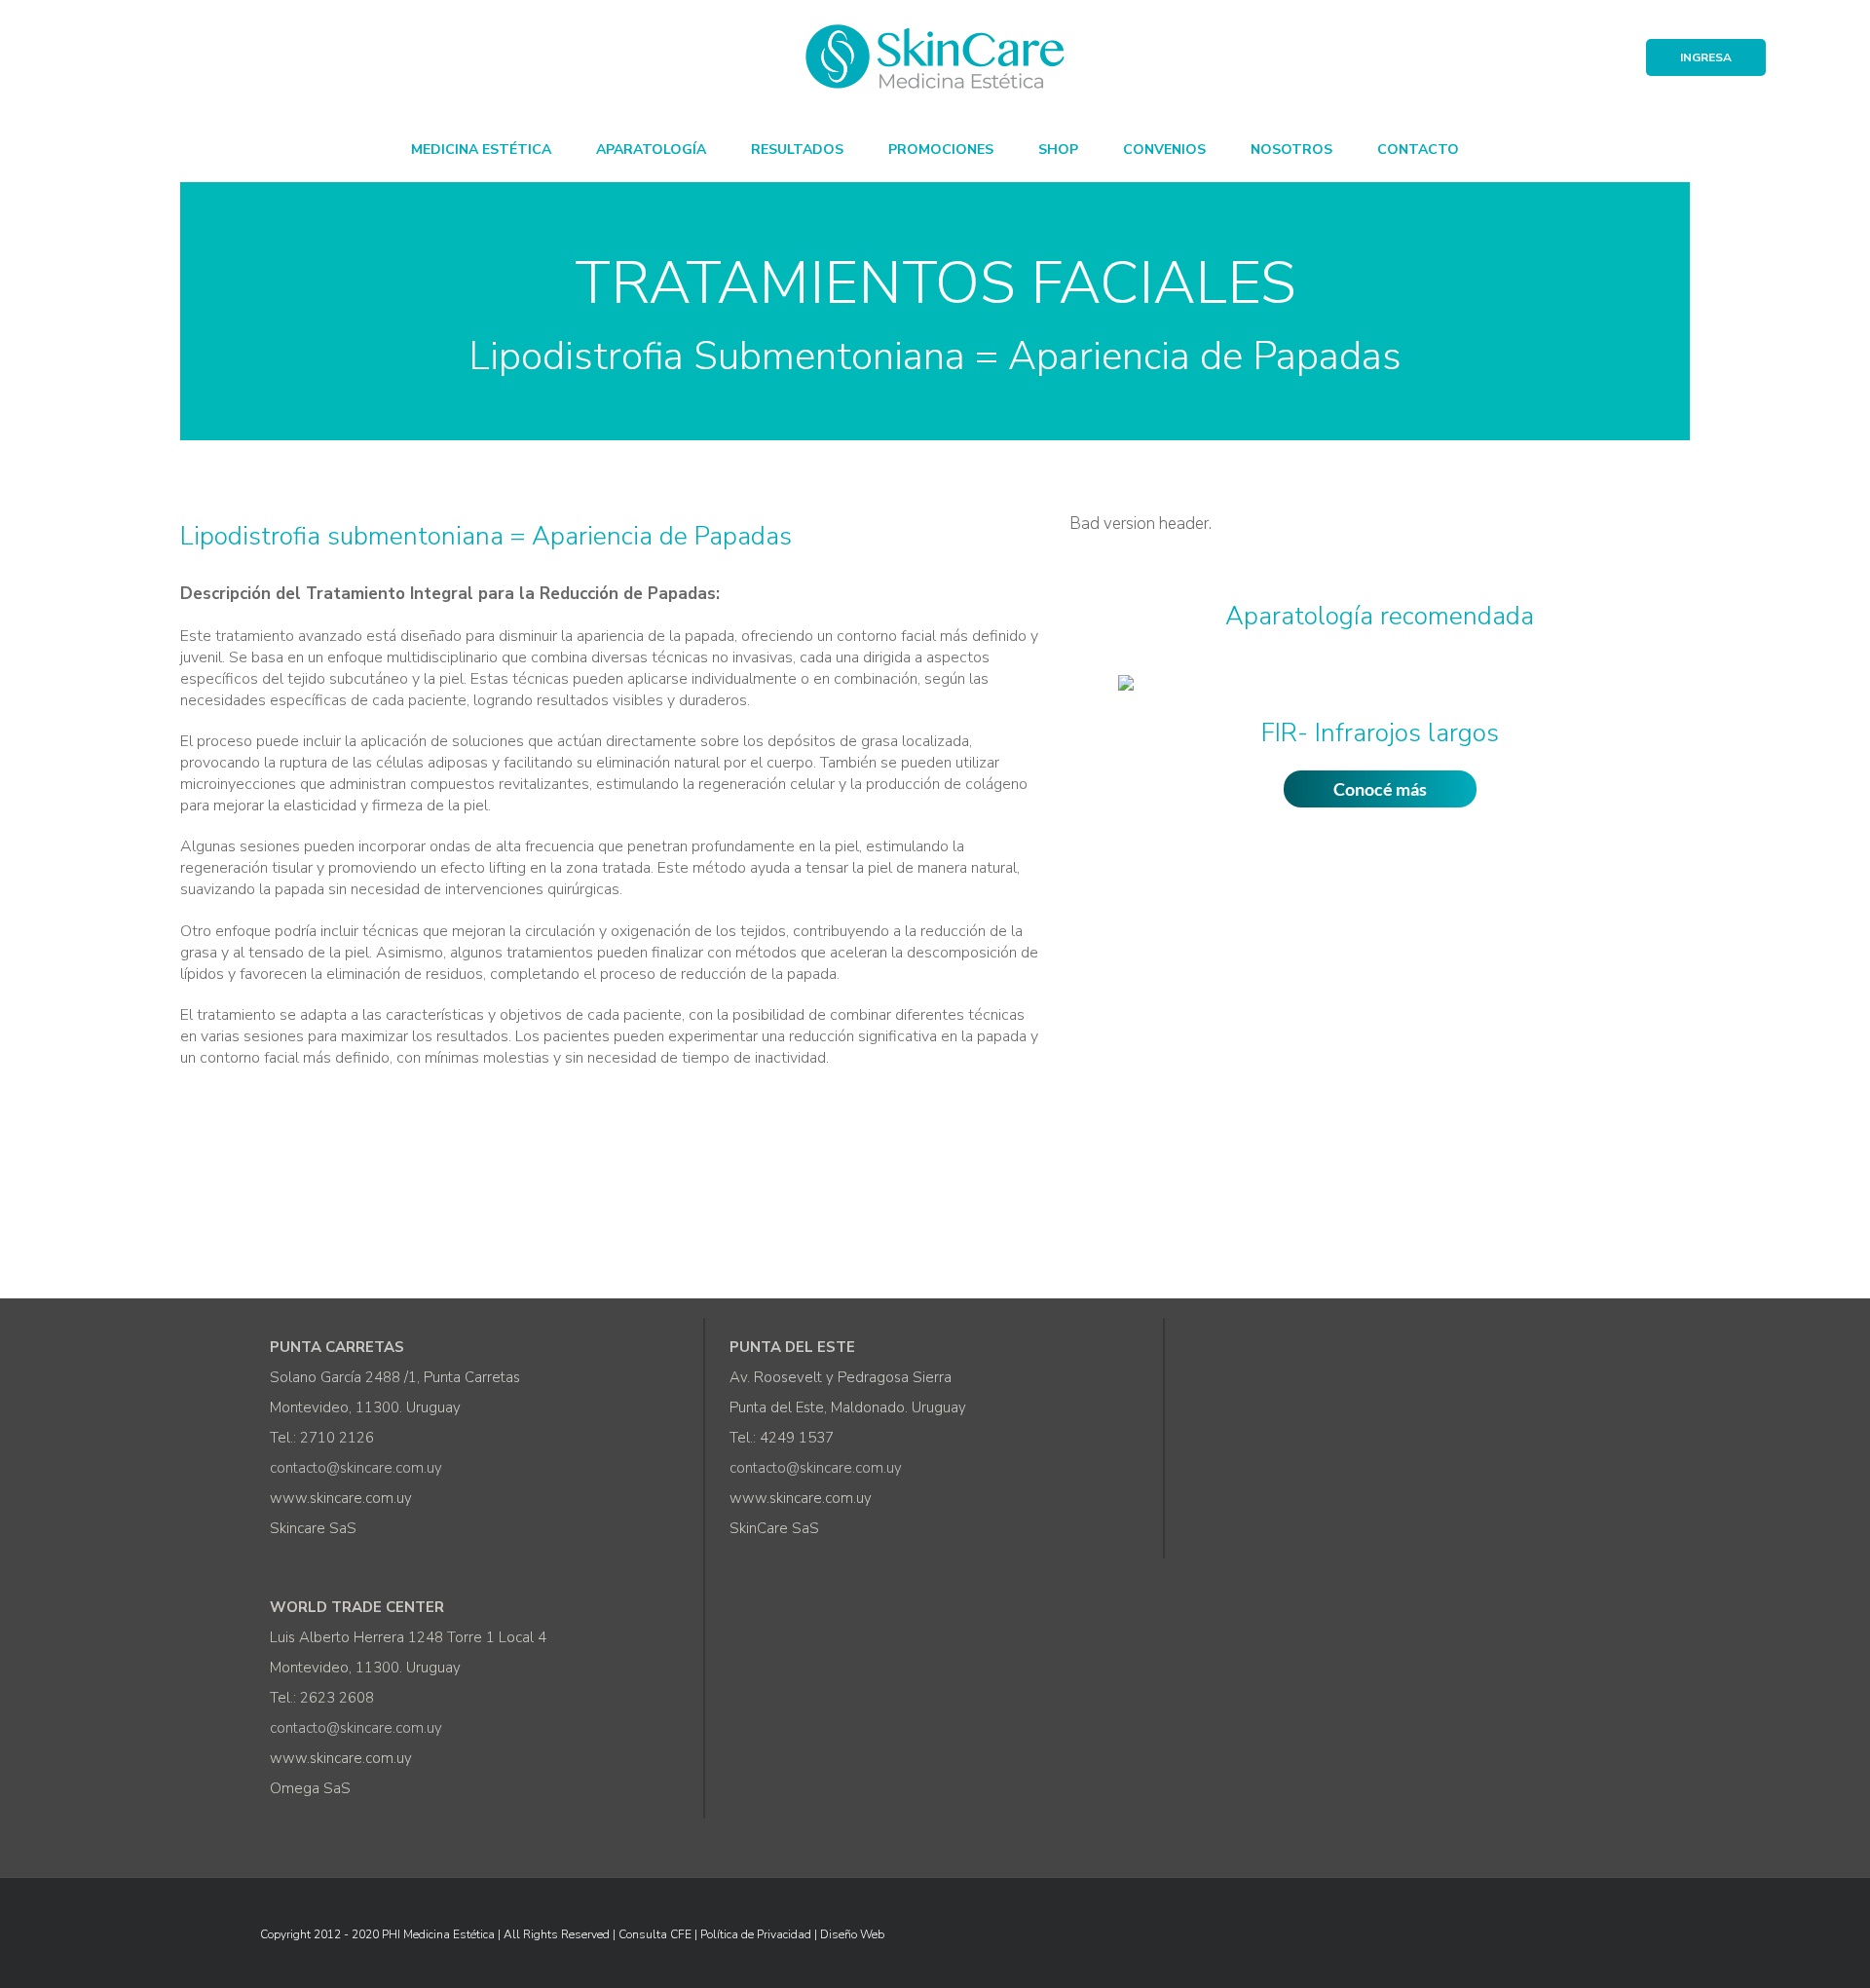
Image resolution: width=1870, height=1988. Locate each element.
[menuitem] (481, 148)
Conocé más (1380, 789)
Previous (1080, 732)
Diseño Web (852, 1934)
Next (1679, 732)
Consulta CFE (655, 1934)
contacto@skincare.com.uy (356, 1468)
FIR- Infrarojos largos (1380, 733)
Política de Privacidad (756, 1934)
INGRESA (1706, 57)
